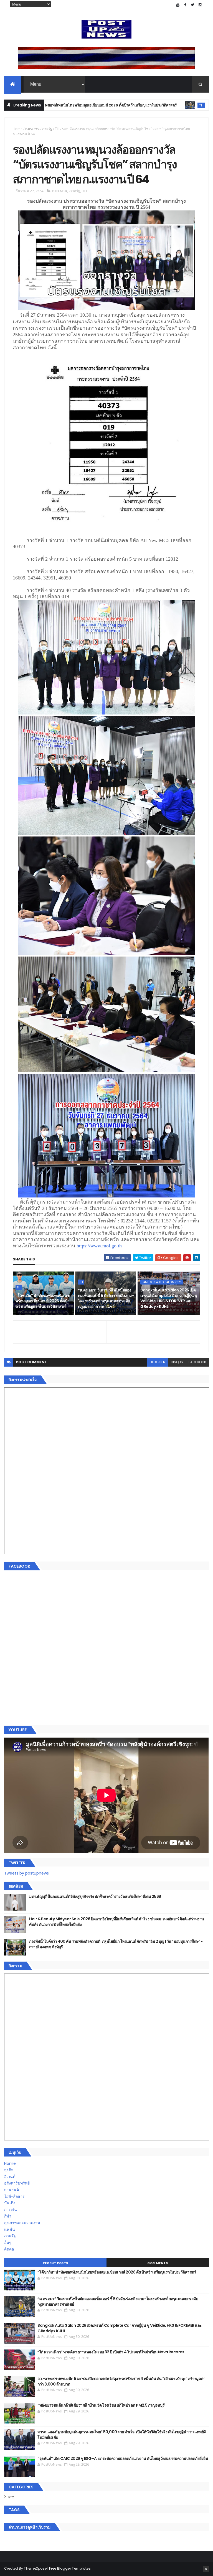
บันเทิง (10, 2203)
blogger (158, 1362)
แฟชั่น (10, 2229)
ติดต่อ (9, 2249)
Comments (158, 2263)
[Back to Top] (206, 2569)
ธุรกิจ (9, 2170)
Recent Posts (55, 2263)
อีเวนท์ (10, 2176)
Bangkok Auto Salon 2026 (162, 1282)
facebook (197, 1362)
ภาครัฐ (47, 129)
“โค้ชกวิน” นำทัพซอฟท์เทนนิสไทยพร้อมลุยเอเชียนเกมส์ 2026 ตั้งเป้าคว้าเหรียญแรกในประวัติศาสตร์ (43, 1301)
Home (18, 129)
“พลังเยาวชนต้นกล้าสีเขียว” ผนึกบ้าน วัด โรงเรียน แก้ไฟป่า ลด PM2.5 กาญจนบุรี (101, 2405)
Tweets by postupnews (26, 1873)
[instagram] (200, 5)
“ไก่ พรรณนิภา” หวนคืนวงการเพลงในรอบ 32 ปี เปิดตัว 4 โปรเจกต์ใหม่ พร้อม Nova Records (111, 2352)
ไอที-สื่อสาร (14, 2196)
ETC (11, 2497)
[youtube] (178, 5)
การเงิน (11, 2209)
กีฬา (8, 2216)
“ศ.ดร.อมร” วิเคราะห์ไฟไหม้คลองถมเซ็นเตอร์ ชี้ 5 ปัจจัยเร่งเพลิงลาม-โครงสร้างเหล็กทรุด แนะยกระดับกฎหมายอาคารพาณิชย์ (106, 1298)
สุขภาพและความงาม (22, 2223)
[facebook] (185, 5)
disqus (177, 1362)
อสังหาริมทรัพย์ (17, 2183)
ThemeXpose (35, 2568)
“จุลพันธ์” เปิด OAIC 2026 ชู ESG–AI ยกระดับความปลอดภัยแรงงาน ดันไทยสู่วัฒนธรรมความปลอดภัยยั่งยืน (123, 2458)
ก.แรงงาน (32, 129)
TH (131, 105)
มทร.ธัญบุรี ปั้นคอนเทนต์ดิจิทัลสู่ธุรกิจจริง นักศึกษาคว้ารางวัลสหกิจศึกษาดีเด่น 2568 (95, 1896)
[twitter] (193, 5)
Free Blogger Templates (70, 2568)
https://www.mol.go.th (99, 1246)
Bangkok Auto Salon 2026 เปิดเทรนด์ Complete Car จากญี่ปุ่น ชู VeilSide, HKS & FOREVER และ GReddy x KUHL (169, 1298)
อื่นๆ (8, 2242)
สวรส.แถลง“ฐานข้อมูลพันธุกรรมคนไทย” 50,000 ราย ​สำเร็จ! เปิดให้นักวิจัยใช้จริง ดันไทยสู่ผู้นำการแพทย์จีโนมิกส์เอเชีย (121, 2435)
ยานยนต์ (12, 2190)
